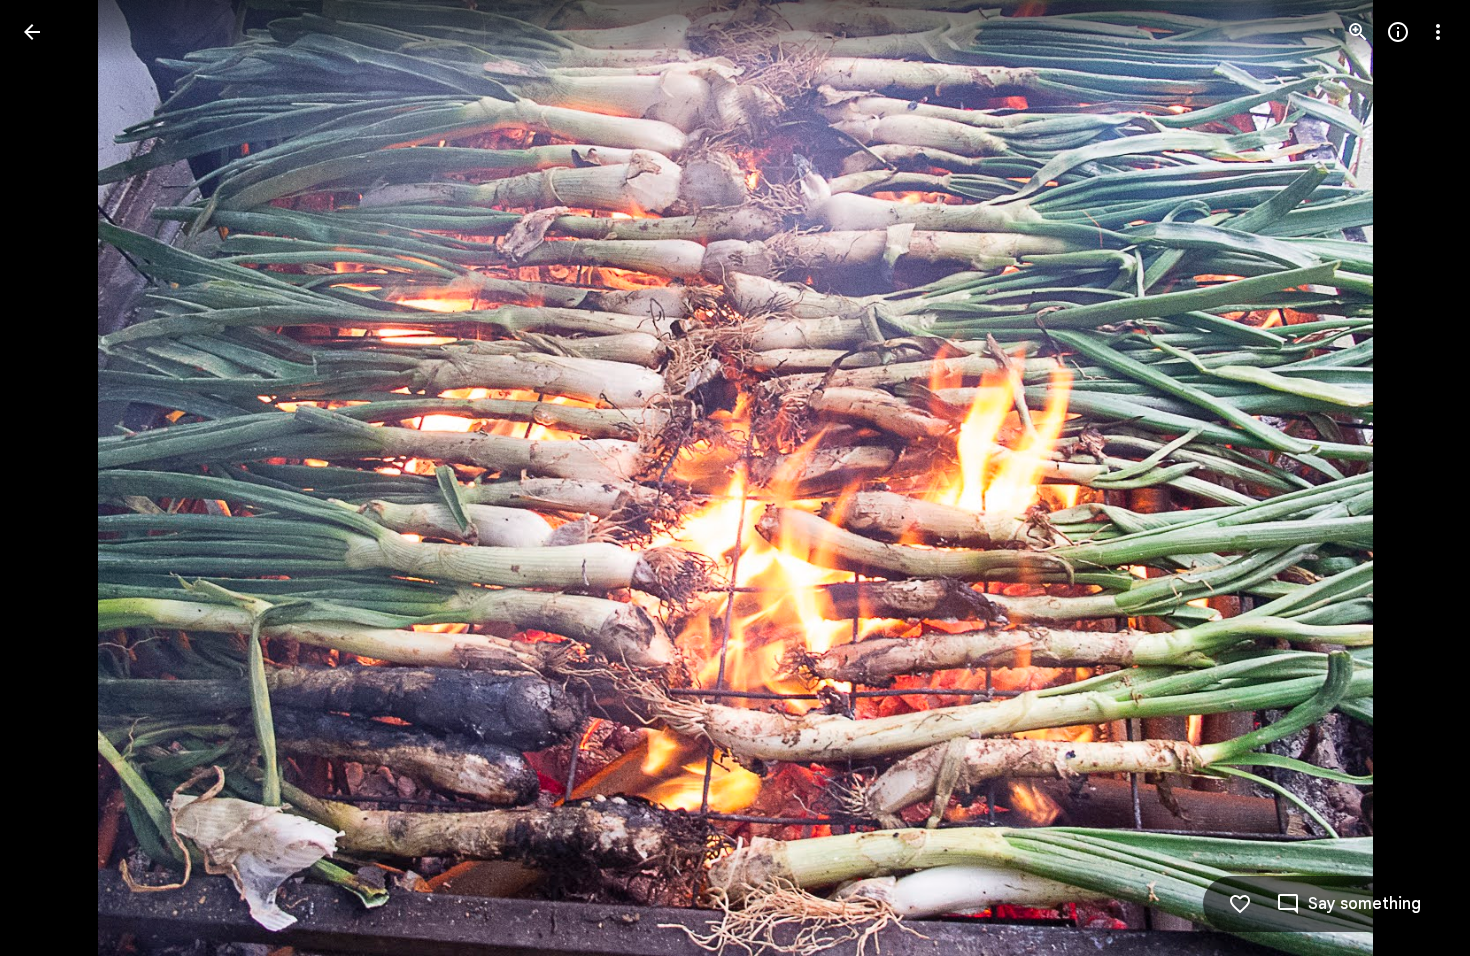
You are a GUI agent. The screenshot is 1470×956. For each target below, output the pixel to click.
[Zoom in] (1358, 32)
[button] (56, 478)
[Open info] (1398, 32)
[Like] (1240, 904)
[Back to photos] (32, 32)
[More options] (1438, 32)
